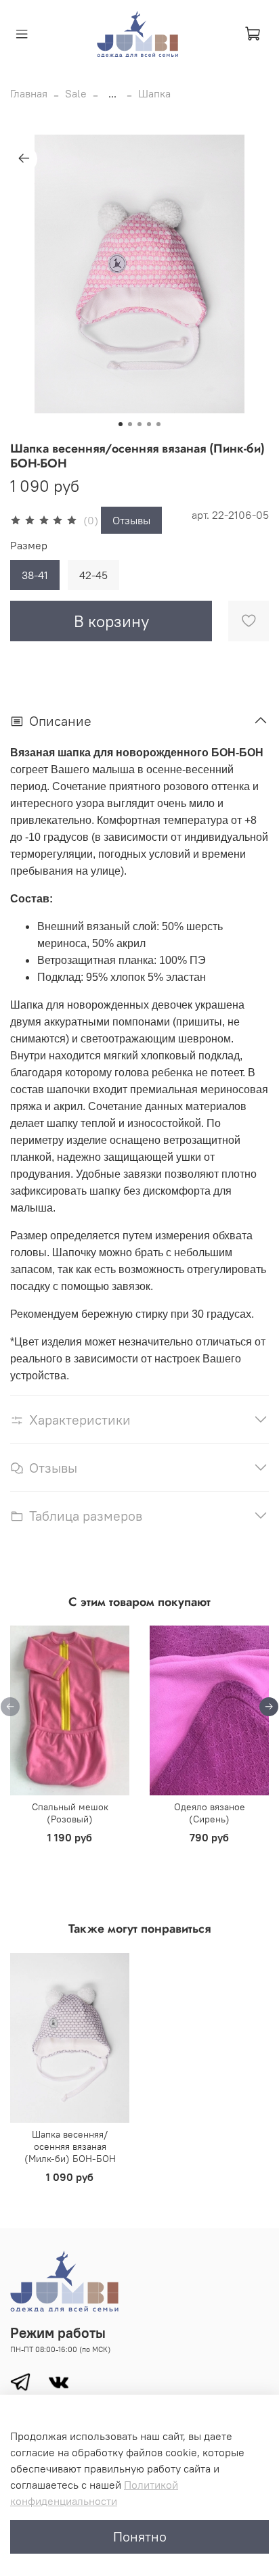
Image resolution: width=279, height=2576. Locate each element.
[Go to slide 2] (130, 424)
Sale (76, 93)
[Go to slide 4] (149, 424)
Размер (29, 546)
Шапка (154, 93)
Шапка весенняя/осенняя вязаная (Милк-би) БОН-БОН (70, 2146)
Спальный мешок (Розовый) (70, 1814)
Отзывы (131, 520)
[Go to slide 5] (158, 424)
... (112, 93)
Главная (29, 93)
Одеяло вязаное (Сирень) (210, 1814)
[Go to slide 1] (121, 424)
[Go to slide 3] (139, 424)
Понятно (140, 2536)
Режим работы (58, 2333)
